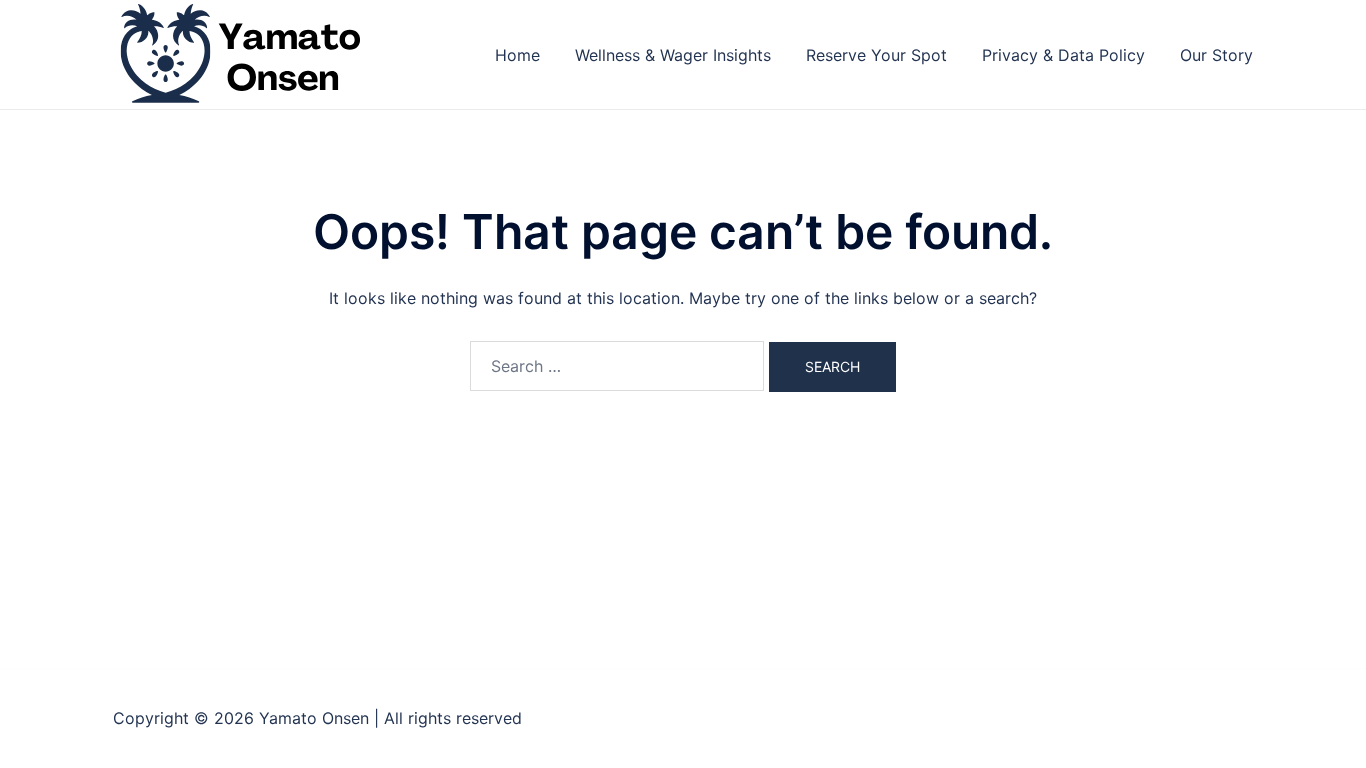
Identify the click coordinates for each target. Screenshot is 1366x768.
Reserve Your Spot (876, 55)
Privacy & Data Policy (1063, 55)
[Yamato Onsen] (238, 53)
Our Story (1216, 55)
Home (517, 55)
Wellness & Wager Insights (673, 55)
